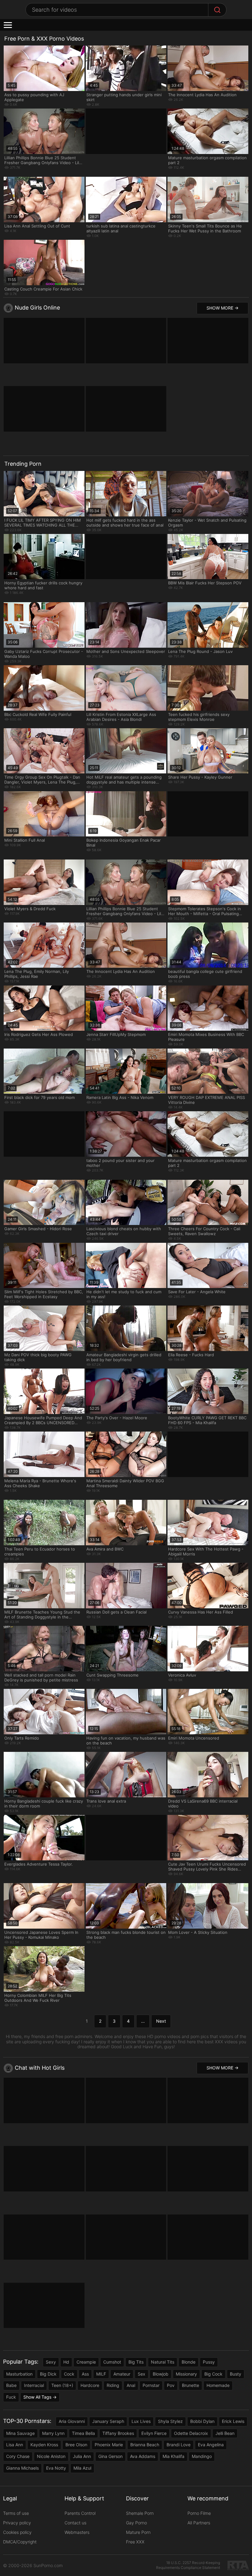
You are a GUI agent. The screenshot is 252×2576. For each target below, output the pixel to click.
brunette (191, 2385)
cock (69, 2374)
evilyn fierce (154, 2433)
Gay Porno (136, 2523)
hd (66, 2362)
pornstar (151, 2385)
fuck (11, 2397)
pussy (209, 2362)
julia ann (82, 2456)
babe (11, 2385)
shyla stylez (170, 2421)
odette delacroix (191, 2433)
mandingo (202, 2456)
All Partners (199, 2523)
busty (236, 2374)
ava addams (143, 2456)
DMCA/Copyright (20, 2542)
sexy (51, 2362)
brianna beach (145, 2445)
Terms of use (16, 2513)
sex (142, 2374)
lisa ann (15, 2445)
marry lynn (53, 2433)
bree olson (76, 2445)
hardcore (90, 2385)
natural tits (163, 2362)
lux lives (141, 2421)
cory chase (18, 2456)
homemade (218, 2385)
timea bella (83, 2433)
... (143, 2021)
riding (113, 2385)
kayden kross (44, 2445)
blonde (189, 2362)
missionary (186, 2374)
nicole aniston (51, 2456)
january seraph (108, 2421)
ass (85, 2374)
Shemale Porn (140, 2513)
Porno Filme (199, 2513)
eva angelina (211, 2445)
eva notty (56, 2468)
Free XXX (135, 2542)
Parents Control (80, 2513)
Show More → (222, 308)
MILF (101, 2374)
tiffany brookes (118, 2433)
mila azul (82, 2468)
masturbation (19, 2374)
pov (171, 2385)
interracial (34, 2385)
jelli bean (225, 2433)
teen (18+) (62, 2385)
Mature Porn (138, 2532)
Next (161, 2021)
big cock (213, 2374)
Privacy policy (17, 2523)
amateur (122, 2374)
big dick (48, 2374)
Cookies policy (17, 2532)
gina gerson (110, 2456)
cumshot (112, 2362)
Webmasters (77, 2532)
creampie (86, 2362)
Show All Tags (37, 2397)
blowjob (161, 2374)
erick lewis (233, 2421)
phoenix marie (109, 2445)
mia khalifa (173, 2456)
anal (131, 2385)
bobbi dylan (202, 2421)
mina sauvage (20, 2433)
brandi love (179, 2445)
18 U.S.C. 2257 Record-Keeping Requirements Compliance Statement (188, 2565)
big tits (136, 2362)
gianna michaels (22, 2468)
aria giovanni (72, 2421)
